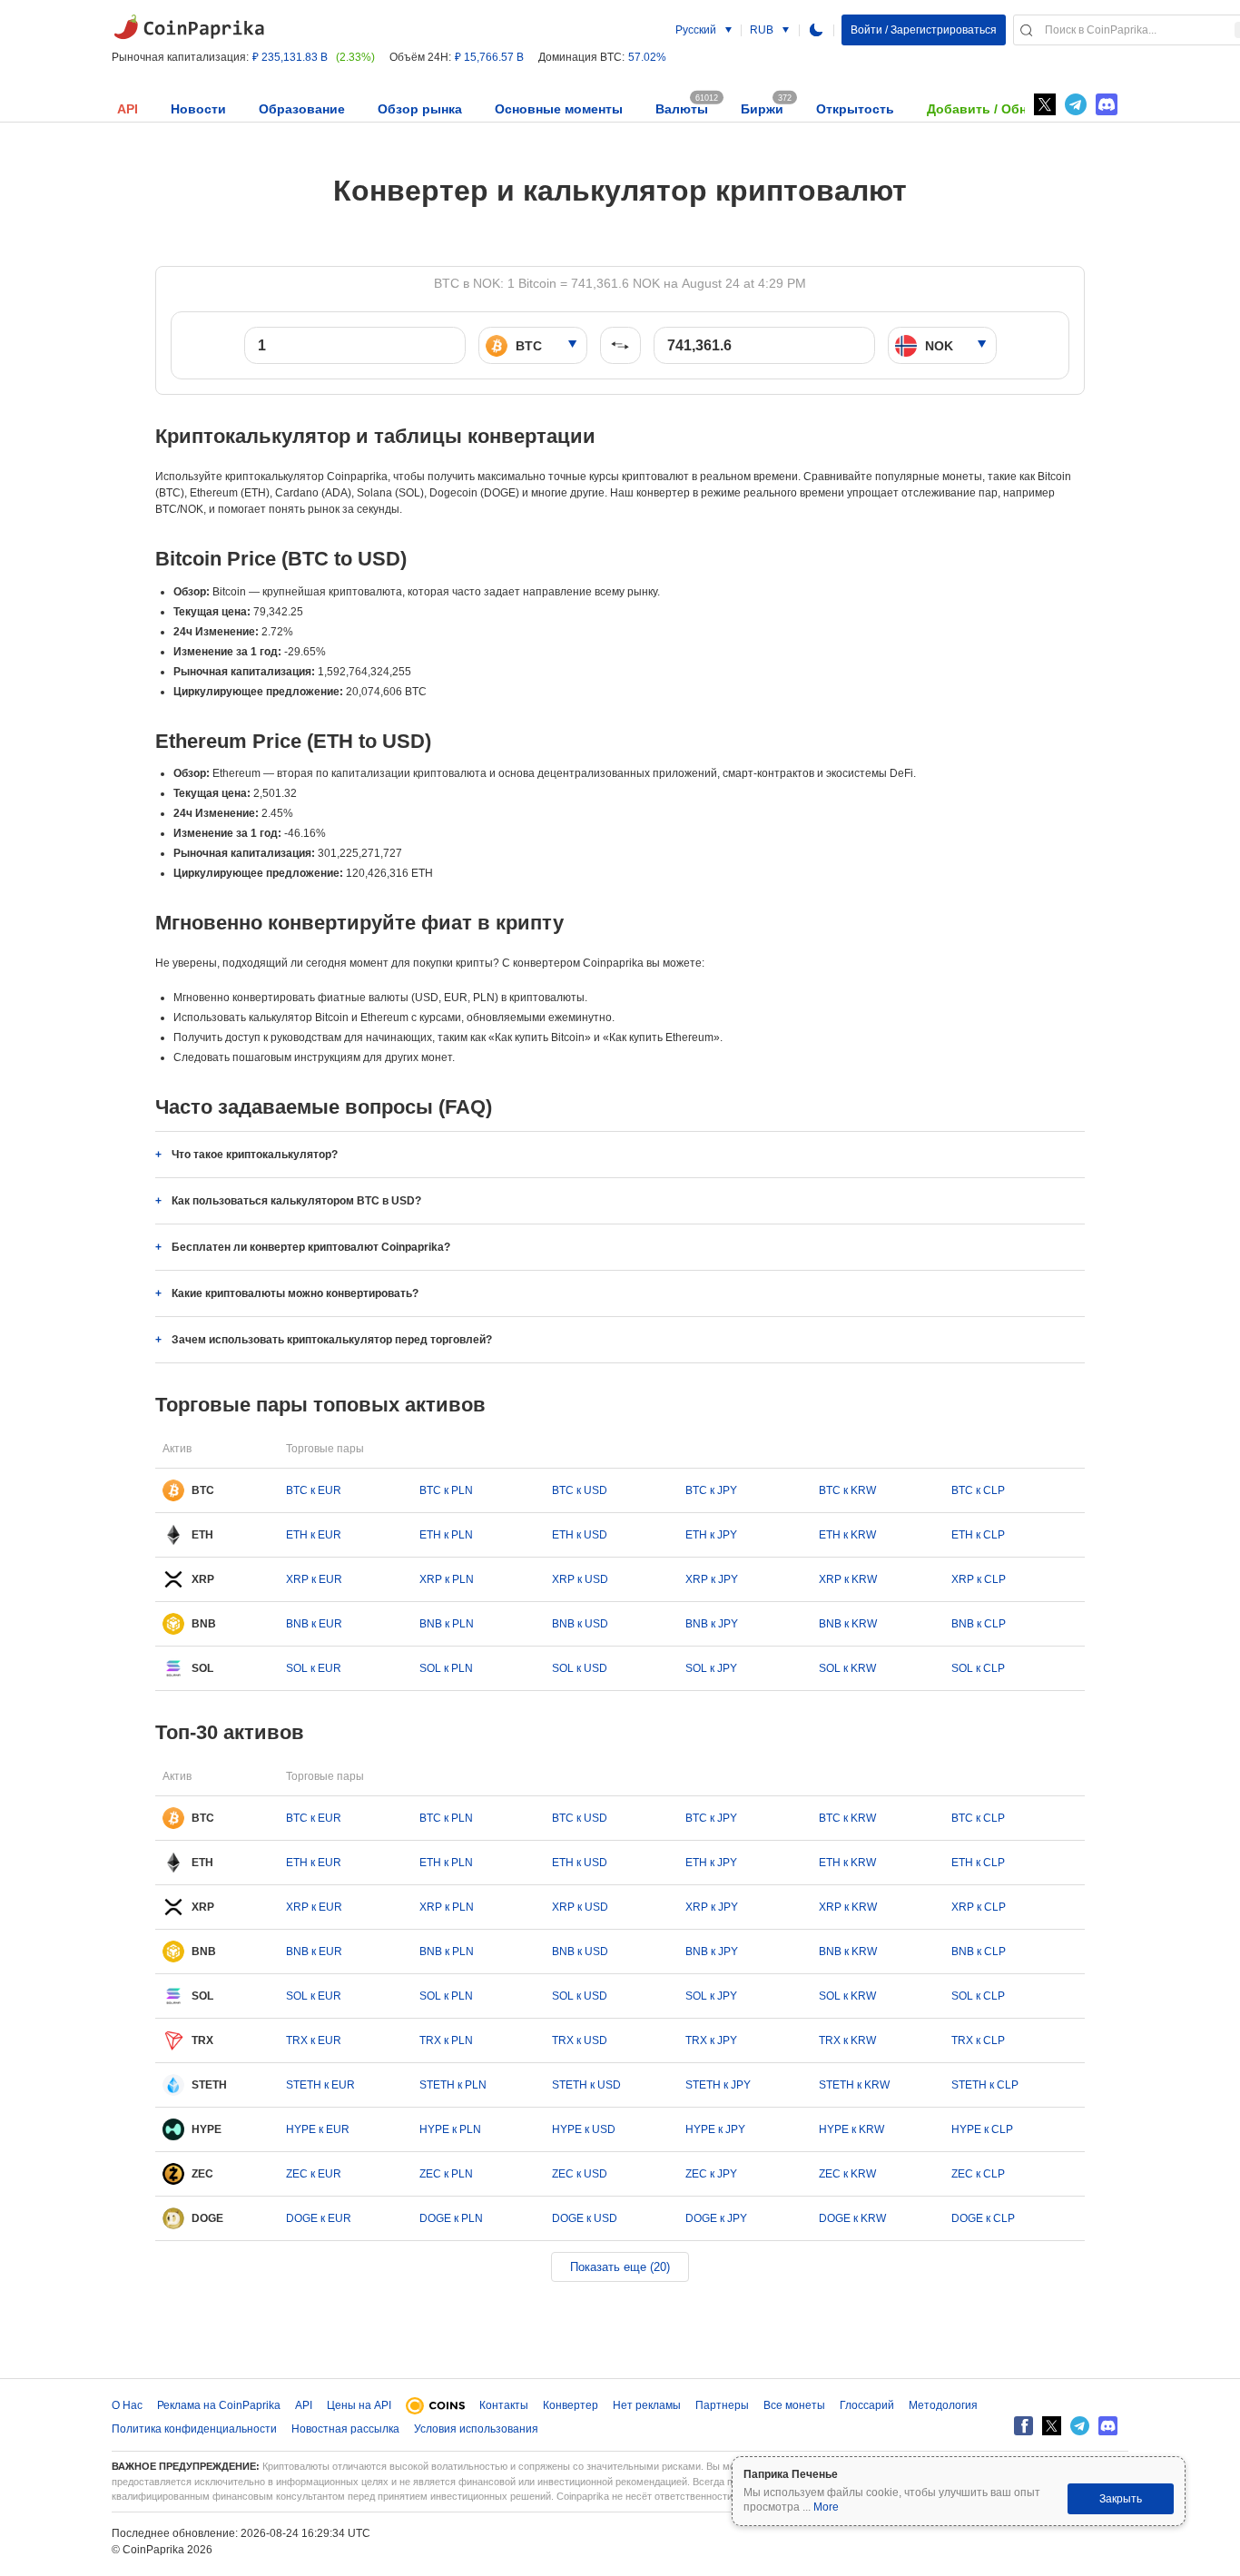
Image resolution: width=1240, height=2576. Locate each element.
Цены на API (359, 2405)
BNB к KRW (848, 1624)
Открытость (855, 109)
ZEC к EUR (314, 2174)
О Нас (127, 2405)
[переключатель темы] (816, 30)
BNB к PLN (447, 1624)
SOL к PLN (446, 1668)
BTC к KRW (847, 1490)
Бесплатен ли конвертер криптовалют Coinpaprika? (311, 1247)
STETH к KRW (854, 2085)
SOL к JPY (711, 1668)
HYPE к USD (584, 2129)
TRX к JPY (711, 2040)
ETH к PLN (446, 1535)
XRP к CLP (979, 1579)
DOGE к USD (585, 2218)
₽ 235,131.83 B (290, 57)
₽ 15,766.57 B (489, 57)
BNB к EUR (314, 1624)
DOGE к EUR (319, 2218)
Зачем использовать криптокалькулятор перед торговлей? (332, 1340)
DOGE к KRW (852, 2218)
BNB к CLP (979, 1624)
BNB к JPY (712, 1624)
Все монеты (794, 2405)
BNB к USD (580, 1624)
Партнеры (722, 2405)
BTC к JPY (711, 1490)
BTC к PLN (446, 1490)
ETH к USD (580, 1535)
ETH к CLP (978, 1535)
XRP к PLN (447, 1579)
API (128, 109)
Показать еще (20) (620, 2267)
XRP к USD (580, 1579)
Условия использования (476, 2429)
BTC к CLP (978, 1490)
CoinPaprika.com (189, 27)
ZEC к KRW (847, 2174)
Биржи (762, 109)
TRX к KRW (847, 2040)
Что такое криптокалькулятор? (255, 1155)
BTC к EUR (314, 1490)
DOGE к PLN (451, 2218)
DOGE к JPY (716, 2218)
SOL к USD (580, 1668)
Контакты (504, 2405)
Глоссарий (867, 2405)
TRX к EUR (314, 2040)
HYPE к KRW (851, 2129)
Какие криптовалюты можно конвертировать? (295, 1293)
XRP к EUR (314, 1579)
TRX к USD (580, 2040)
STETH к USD (586, 2085)
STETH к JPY (718, 2085)
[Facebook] (1023, 2426)
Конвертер (571, 2405)
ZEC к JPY (711, 2174)
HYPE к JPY (715, 2129)
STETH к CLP (985, 2085)
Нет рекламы (647, 2405)
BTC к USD (580, 1490)
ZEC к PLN (446, 2174)
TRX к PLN (446, 2040)
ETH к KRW (847, 1535)
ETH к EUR (314, 1535)
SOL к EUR (314, 1668)
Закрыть (1121, 2499)
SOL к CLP (978, 1668)
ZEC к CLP (978, 2174)
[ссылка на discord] (1107, 104)
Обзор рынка (420, 109)
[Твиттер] (1045, 104)
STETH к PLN (453, 2085)
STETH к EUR (320, 2085)
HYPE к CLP (982, 2129)
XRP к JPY (712, 1579)
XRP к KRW (848, 1579)
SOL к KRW (847, 1668)
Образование (302, 109)
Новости (198, 109)
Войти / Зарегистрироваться (924, 30)
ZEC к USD (580, 2174)
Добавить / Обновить (996, 109)
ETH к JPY (711, 1535)
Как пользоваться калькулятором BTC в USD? (296, 1201)
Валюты (682, 109)
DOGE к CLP (983, 2218)
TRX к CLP (978, 2040)
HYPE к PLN (450, 2129)
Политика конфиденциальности (194, 2429)
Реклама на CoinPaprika (219, 2405)
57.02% (647, 57)
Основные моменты (559, 109)
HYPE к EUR (318, 2129)
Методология (943, 2405)
